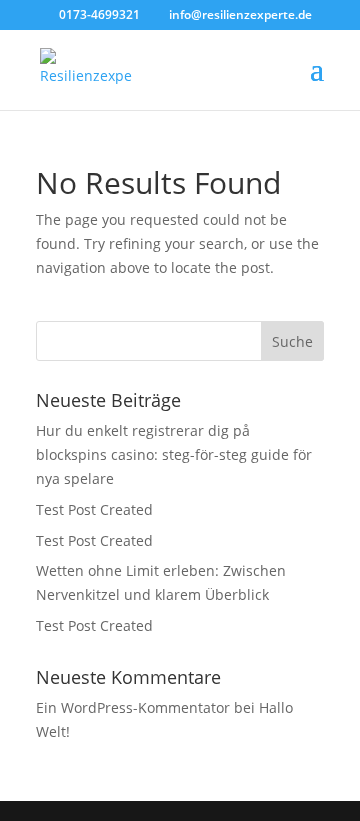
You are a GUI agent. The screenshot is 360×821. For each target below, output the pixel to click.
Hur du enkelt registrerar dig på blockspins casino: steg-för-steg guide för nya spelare (174, 454)
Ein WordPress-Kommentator (133, 707)
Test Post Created (94, 509)
